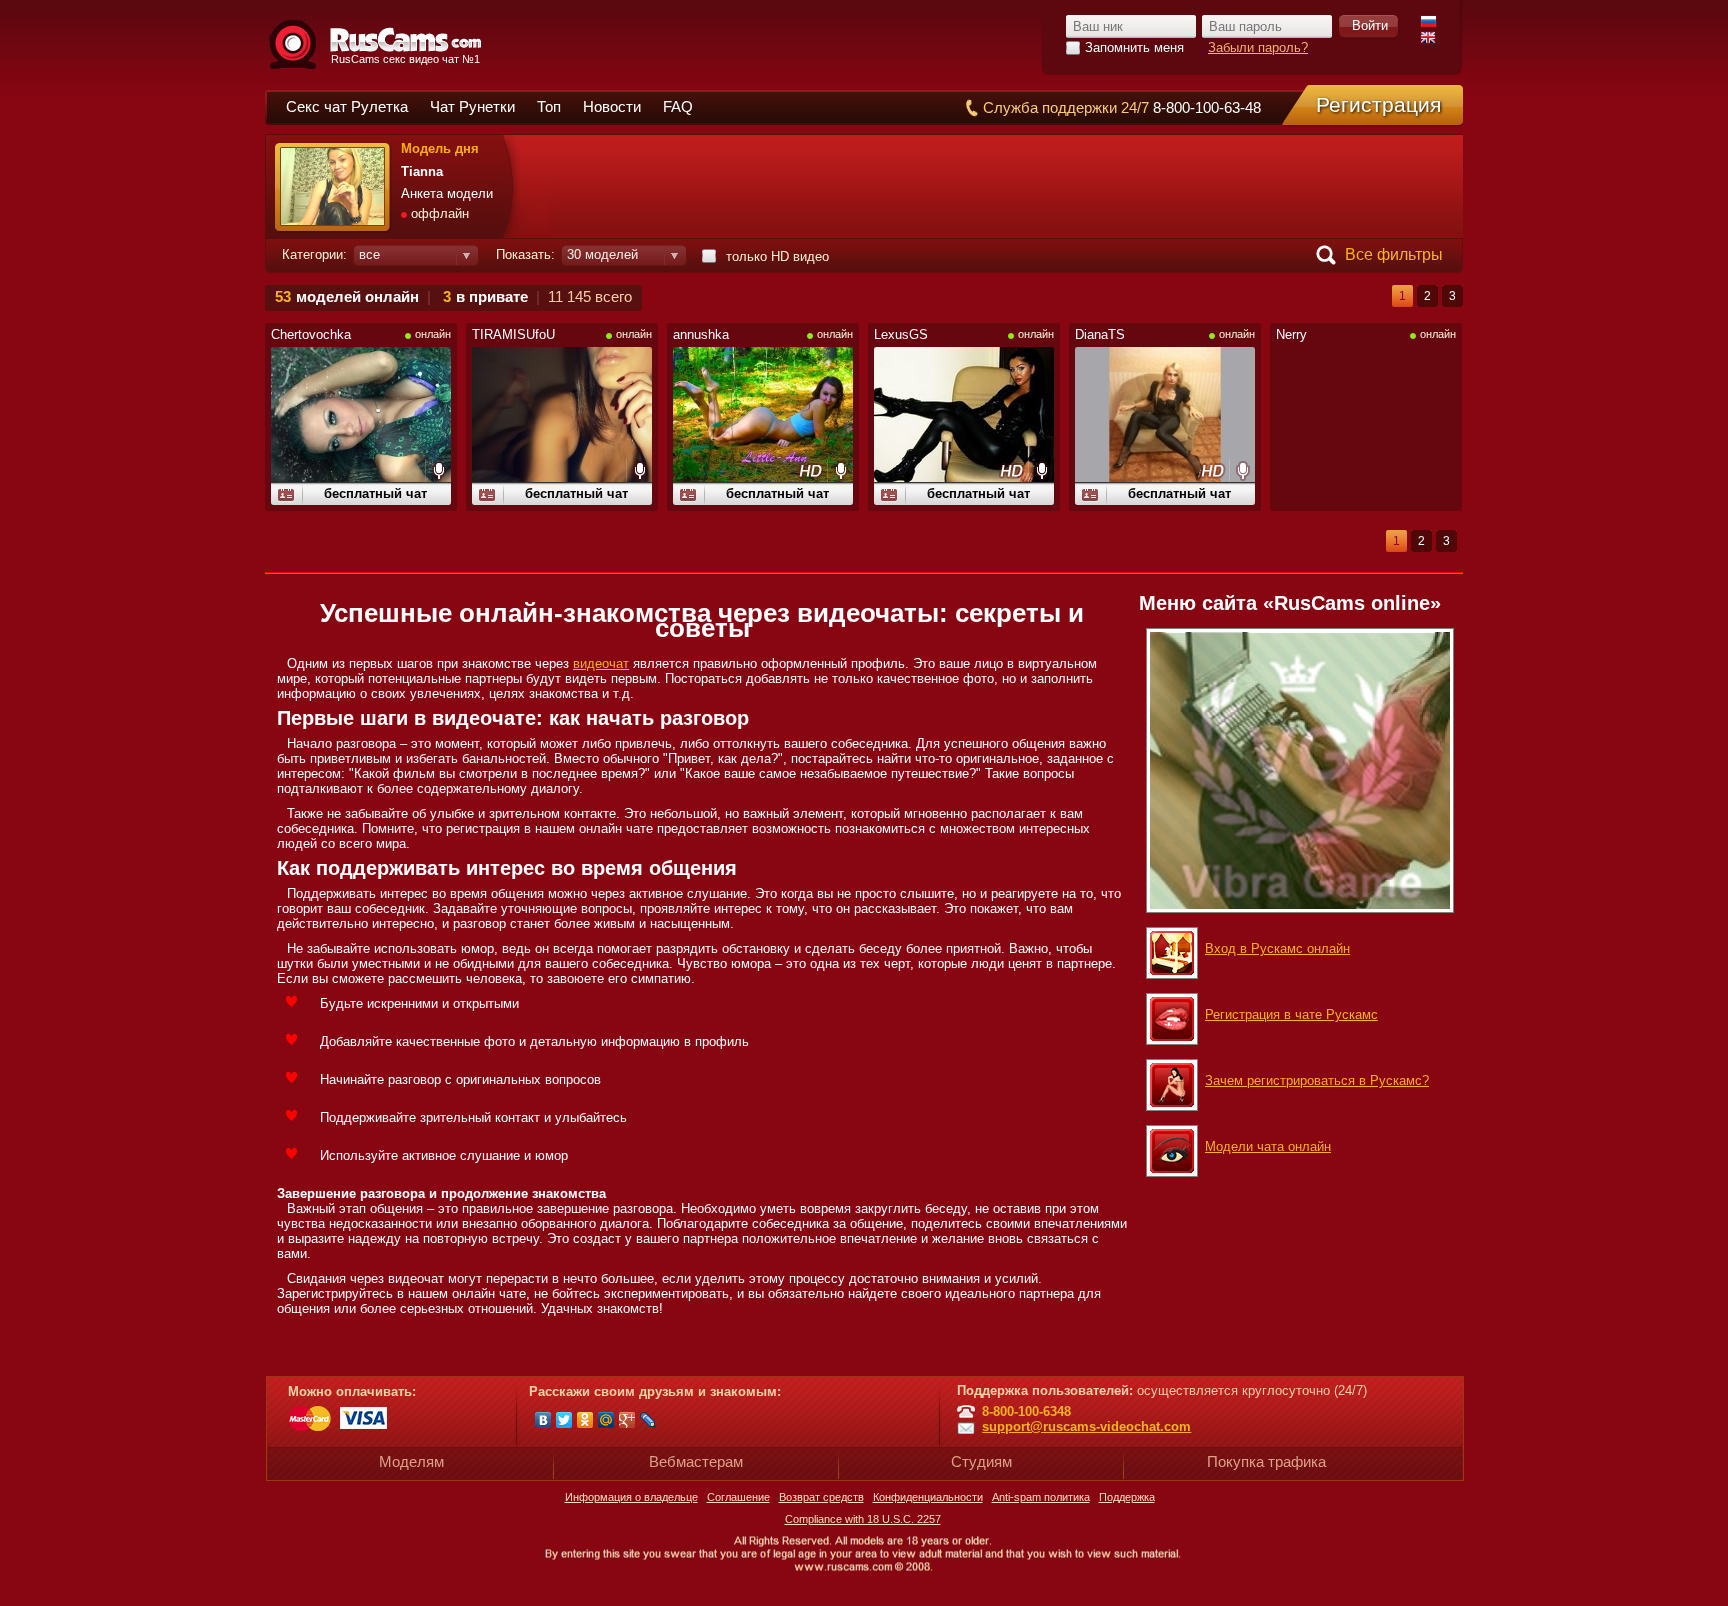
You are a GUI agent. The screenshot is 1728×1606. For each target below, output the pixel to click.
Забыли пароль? (1258, 47)
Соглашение (738, 1497)
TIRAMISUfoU (513, 334)
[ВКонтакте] (543, 1420)
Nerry (1291, 334)
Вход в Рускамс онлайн (1277, 948)
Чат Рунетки (472, 106)
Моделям (411, 1461)
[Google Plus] (627, 1420)
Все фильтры (1394, 254)
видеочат (601, 663)
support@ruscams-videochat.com (1086, 1426)
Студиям (981, 1461)
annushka (701, 334)
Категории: (314, 254)
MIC (438, 470)
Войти (1370, 25)
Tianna (422, 171)
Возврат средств (821, 1497)
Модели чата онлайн (1268, 1146)
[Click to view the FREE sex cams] (1300, 766)
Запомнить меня (1134, 47)
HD (810, 470)
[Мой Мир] (606, 1420)
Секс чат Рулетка (347, 106)
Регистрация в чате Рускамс (1291, 1014)
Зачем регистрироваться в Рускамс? (1317, 1080)
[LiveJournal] (648, 1420)
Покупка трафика (1266, 1461)
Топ (549, 106)
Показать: (525, 254)
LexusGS (901, 334)
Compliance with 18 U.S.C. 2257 (863, 1519)
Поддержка (1127, 1497)
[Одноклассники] (585, 1420)
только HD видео (777, 256)
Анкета (286, 495)
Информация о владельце (631, 1497)
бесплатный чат (375, 494)
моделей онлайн (357, 296)
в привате (492, 296)
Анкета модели (447, 193)
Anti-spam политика (1041, 1497)
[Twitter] (564, 1420)
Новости (612, 106)
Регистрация (1378, 104)
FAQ (678, 106)
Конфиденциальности (928, 1497)
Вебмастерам (696, 1461)
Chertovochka (311, 334)
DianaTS (1100, 334)
